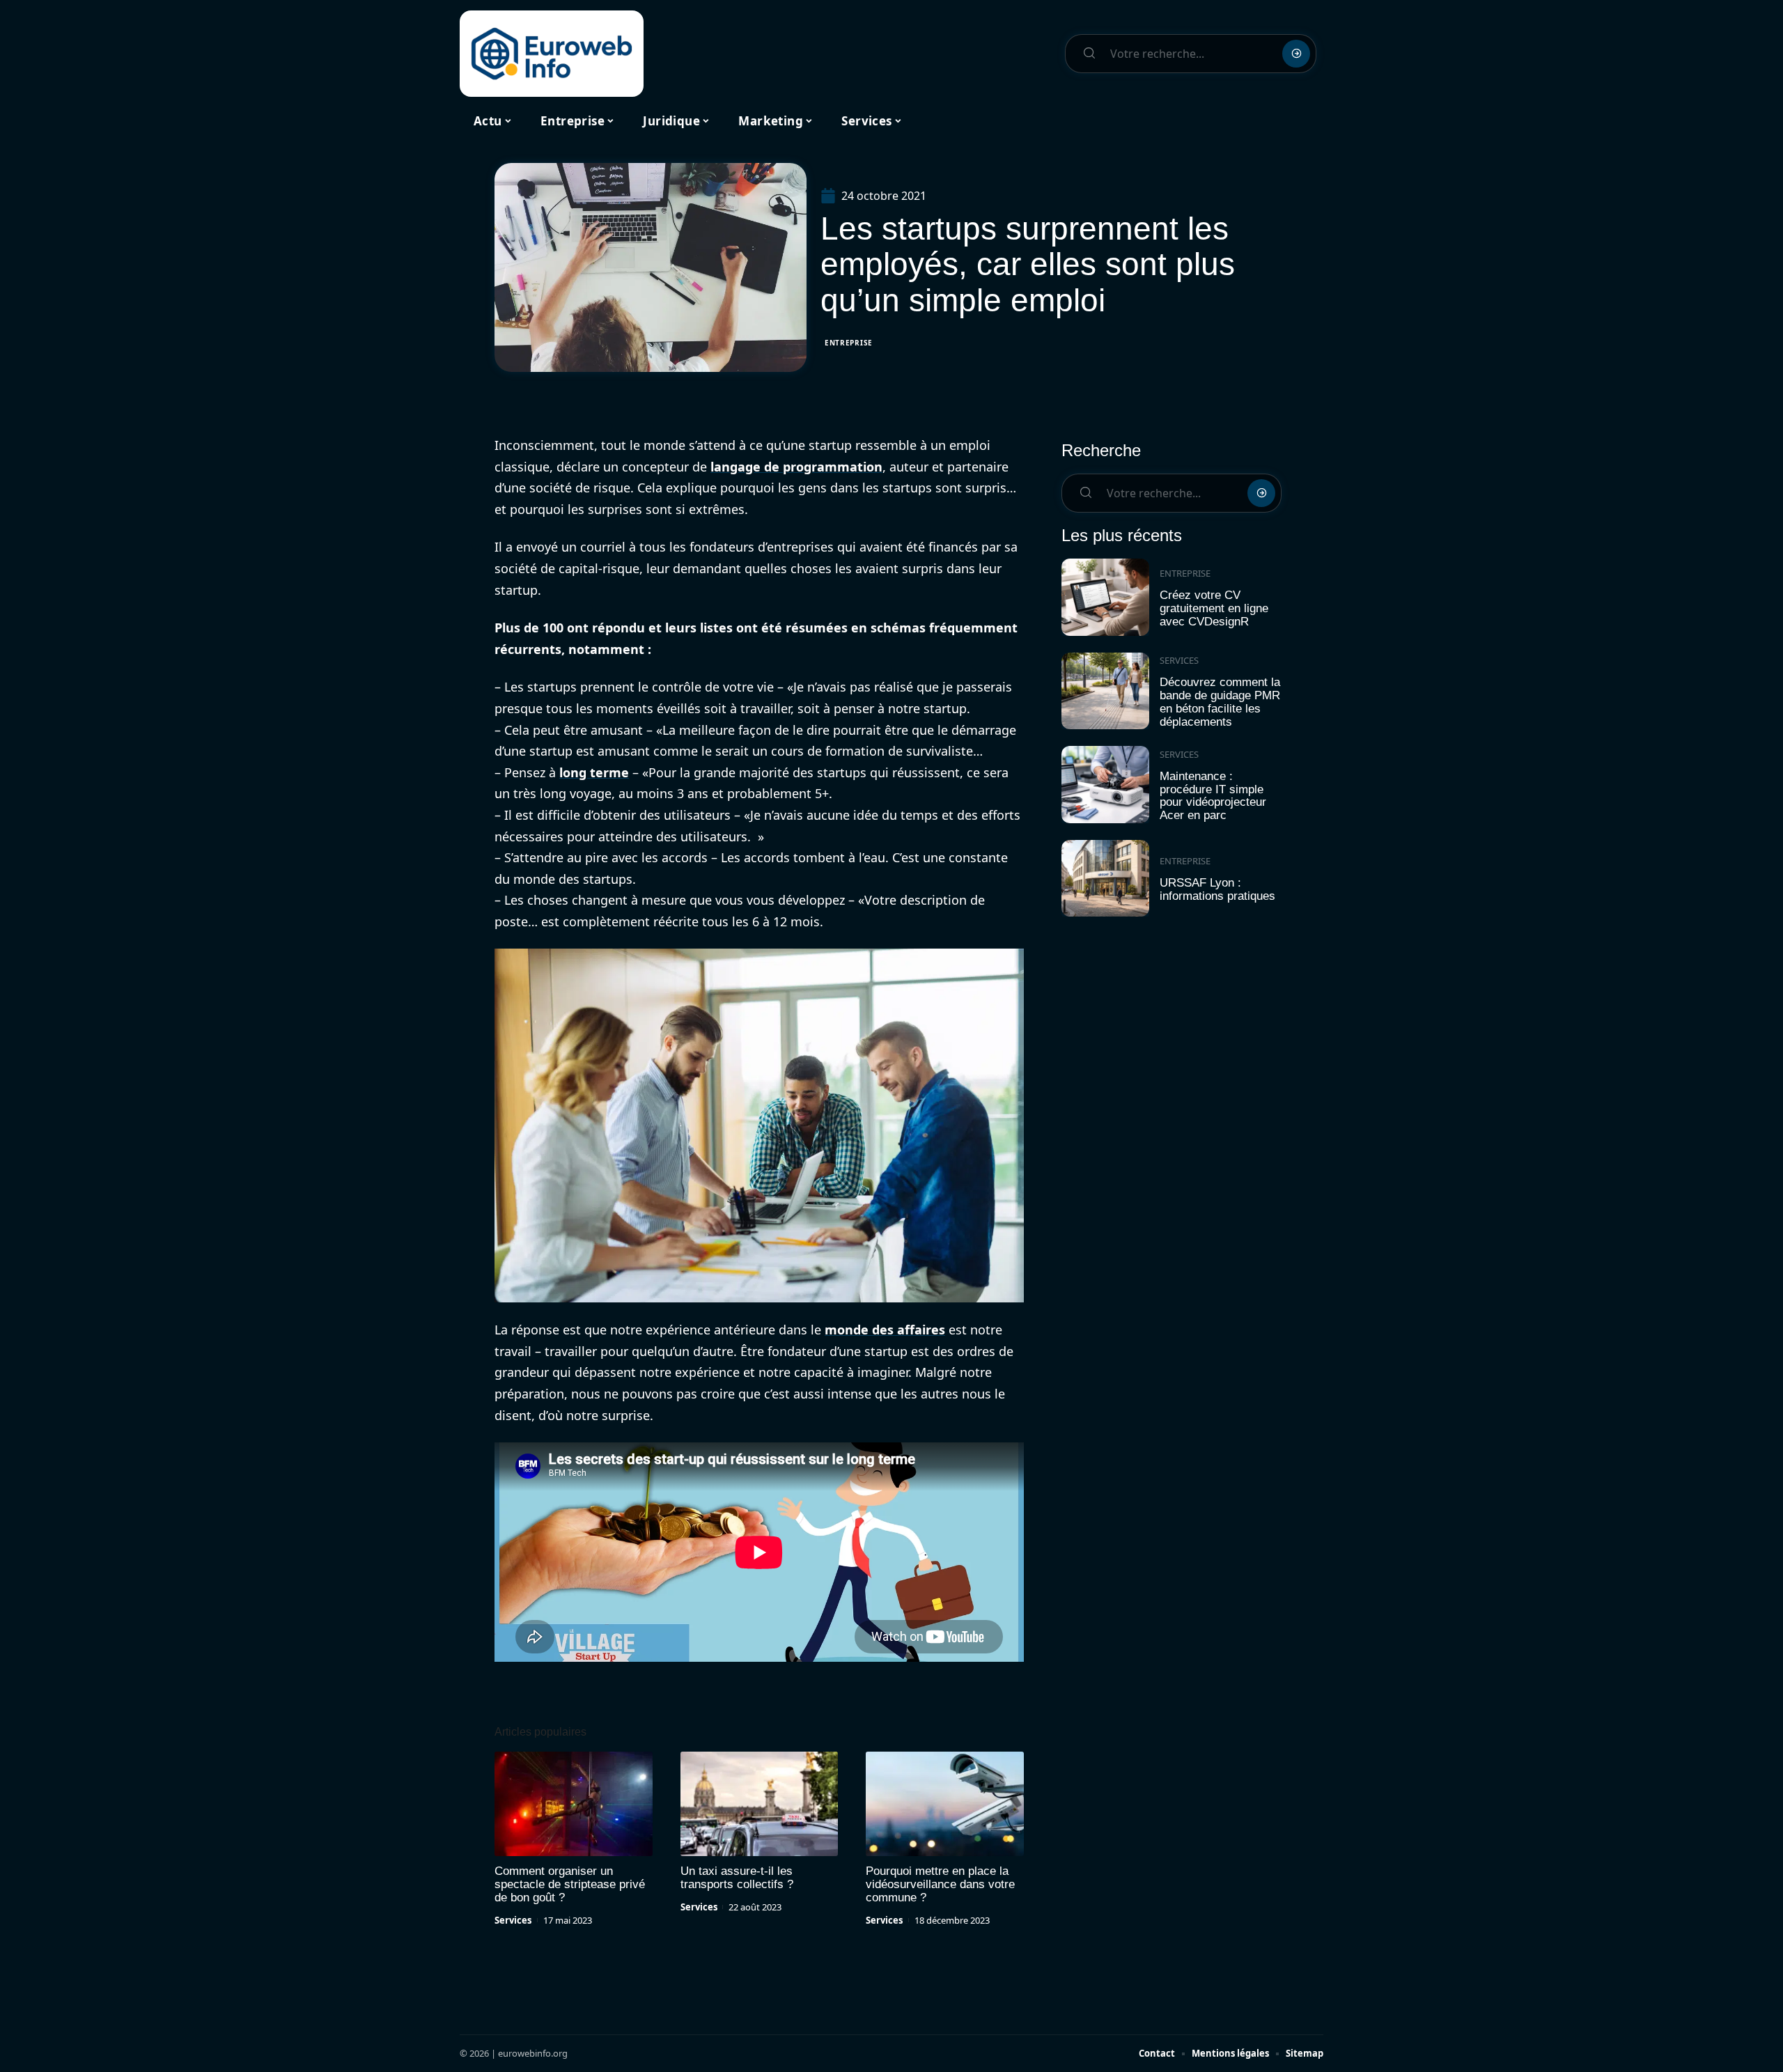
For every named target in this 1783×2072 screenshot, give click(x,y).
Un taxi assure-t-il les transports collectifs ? (737, 1878)
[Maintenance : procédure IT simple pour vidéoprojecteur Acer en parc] (1105, 785)
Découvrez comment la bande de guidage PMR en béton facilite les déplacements (1220, 702)
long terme (594, 772)
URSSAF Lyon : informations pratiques (1217, 889)
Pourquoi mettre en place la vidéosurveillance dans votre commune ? (940, 1884)
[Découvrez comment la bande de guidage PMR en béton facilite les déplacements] (1105, 691)
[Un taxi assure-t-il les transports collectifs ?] (760, 1804)
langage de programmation (796, 467)
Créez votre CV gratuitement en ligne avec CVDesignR (1214, 608)
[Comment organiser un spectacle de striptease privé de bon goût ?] (574, 1804)
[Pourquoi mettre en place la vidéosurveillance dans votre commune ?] (945, 1804)
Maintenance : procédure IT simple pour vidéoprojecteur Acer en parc (1213, 796)
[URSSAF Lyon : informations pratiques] (1105, 879)
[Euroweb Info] (552, 54)
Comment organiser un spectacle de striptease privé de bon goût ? (570, 1884)
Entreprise (849, 343)
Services (513, 1920)
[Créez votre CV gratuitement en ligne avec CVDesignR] (1105, 597)
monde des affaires (885, 1330)
